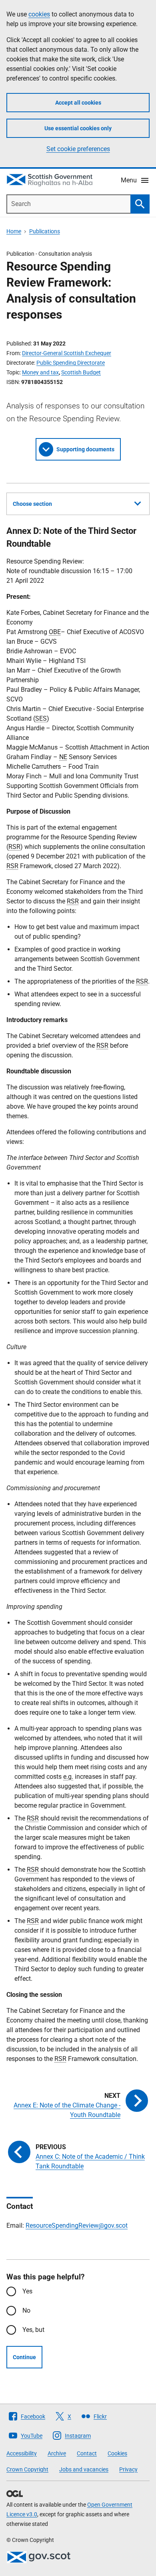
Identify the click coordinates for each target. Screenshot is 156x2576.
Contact (87, 2453)
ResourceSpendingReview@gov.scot (77, 2225)
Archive (57, 2453)
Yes (27, 2291)
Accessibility (22, 2453)
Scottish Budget (81, 372)
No (26, 2310)
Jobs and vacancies (84, 2469)
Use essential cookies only (78, 128)
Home (14, 231)
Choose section (32, 504)
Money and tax (40, 372)
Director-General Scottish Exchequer (67, 353)
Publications (45, 231)
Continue (24, 2357)
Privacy (128, 2469)
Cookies (117, 2453)
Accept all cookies (78, 103)
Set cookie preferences (78, 149)
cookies (39, 14)
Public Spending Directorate (71, 363)
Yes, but (33, 2330)
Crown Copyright (27, 2469)
